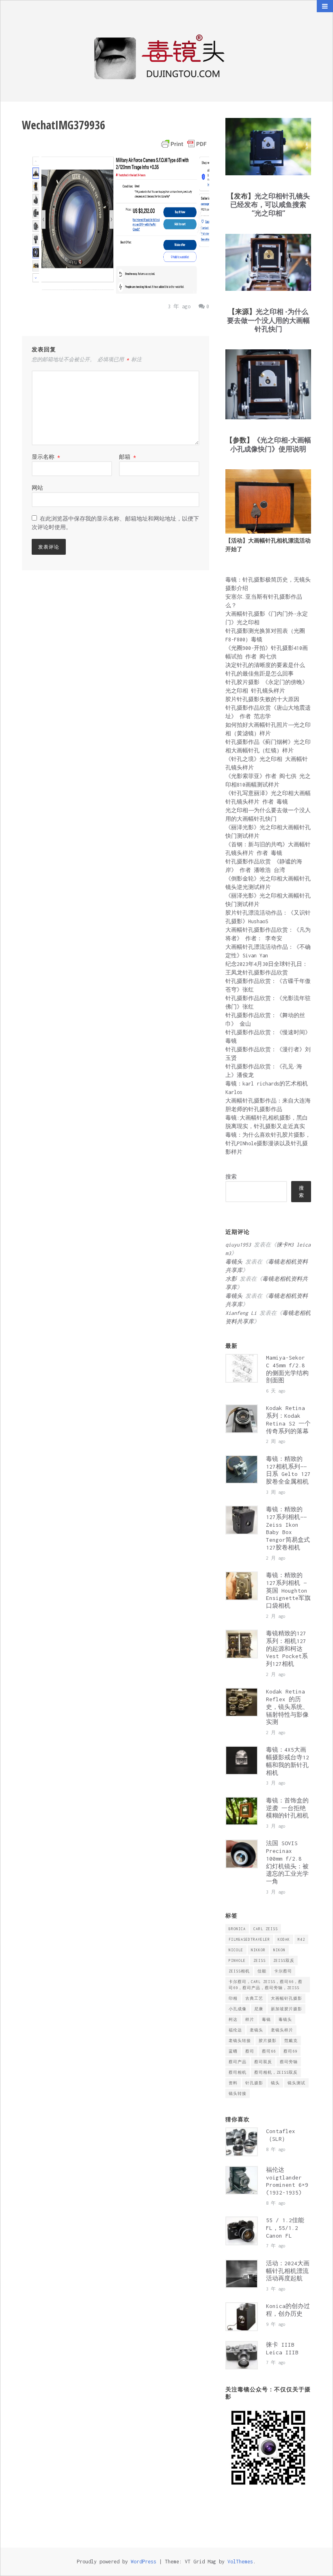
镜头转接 (238, 2093)
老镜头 (256, 2030)
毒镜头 (285, 2019)
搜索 (231, 1177)
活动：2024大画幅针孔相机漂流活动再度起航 (288, 2271)
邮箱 (128, 457)
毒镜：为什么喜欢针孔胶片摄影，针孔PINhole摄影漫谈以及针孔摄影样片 (268, 1143)
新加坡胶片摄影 (287, 2009)
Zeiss (259, 1960)
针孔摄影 (254, 2083)
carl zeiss (266, 1929)
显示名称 (46, 457)
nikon (279, 1950)
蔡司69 (290, 2051)
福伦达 (235, 2030)
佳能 (262, 1971)
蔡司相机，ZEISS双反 (276, 2072)
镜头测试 (296, 2083)
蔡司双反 (263, 2062)
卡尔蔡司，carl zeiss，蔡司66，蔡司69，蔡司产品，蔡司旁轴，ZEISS (266, 1985)
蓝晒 (233, 2051)
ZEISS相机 (239, 1971)
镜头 (275, 2083)
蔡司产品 (238, 2062)
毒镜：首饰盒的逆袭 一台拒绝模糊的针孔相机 (287, 1808)
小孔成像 (238, 2009)
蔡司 (250, 2051)
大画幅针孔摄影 (287, 1998)
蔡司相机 (238, 2072)
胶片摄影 (268, 2041)
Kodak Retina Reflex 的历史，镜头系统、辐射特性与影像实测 (287, 1707)
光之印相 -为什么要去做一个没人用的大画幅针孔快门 (268, 320)
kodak (284, 1939)
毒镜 (266, 2019)
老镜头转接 (240, 2041)
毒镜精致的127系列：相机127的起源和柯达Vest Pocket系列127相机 (287, 1649)
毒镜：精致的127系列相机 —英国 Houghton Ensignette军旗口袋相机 (288, 1590)
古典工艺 (254, 1998)
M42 (301, 1939)
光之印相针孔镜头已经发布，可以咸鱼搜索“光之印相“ (270, 205)
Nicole (236, 1950)
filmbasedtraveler (249, 1939)
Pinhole (237, 1960)
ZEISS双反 (284, 1960)
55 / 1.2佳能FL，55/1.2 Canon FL (285, 2228)
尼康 (259, 2009)
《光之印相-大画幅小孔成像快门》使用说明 (271, 444)
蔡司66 (269, 2051)
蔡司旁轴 (289, 2062)
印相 (233, 1998)
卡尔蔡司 (283, 1971)
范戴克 (291, 2041)
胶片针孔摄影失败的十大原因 (262, 699)
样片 (250, 2019)
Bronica (237, 1929)
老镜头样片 (282, 2030)
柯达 (233, 2019)
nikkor (258, 1950)
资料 (233, 2083)
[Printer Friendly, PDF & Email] (184, 144)
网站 (37, 488)
